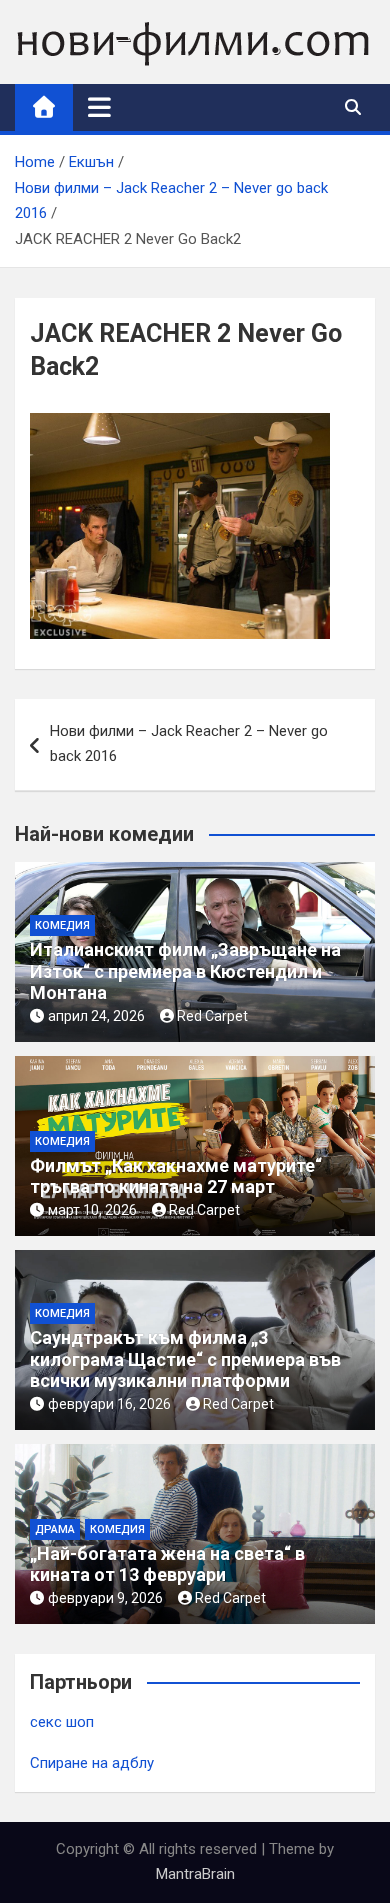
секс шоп (62, 1722)
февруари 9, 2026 (105, 1598)
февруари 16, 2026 (109, 1404)
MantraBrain (195, 1874)
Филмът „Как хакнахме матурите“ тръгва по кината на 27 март (176, 1176)
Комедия (62, 925)
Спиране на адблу (92, 1763)
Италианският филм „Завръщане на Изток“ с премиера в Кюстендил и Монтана (185, 971)
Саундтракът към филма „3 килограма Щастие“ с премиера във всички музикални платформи (185, 1359)
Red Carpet (212, 1016)
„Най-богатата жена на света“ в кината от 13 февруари (167, 1564)
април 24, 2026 (96, 1016)
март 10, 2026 (92, 1210)
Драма (55, 1529)
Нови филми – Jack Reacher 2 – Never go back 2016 (189, 744)
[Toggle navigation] (99, 107)
